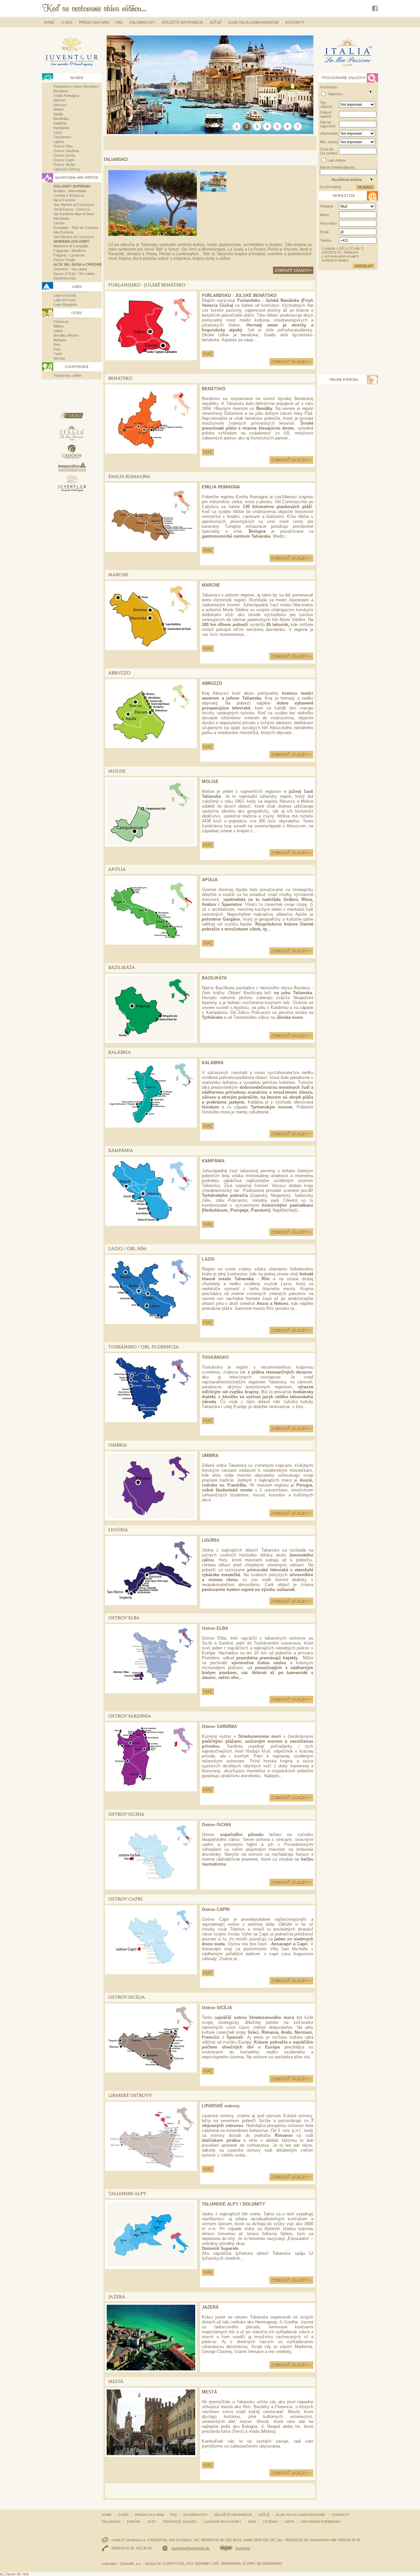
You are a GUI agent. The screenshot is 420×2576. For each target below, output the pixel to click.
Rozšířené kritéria (347, 180)
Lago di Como (64, 300)
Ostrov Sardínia (66, 151)
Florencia (61, 322)
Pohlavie (327, 206)
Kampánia (61, 128)
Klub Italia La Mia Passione (253, 22)
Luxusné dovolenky (223, 2522)
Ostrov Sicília (64, 165)
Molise (59, 109)
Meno (324, 215)
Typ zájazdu (326, 104)
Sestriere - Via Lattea (70, 269)
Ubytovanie (329, 133)
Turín (58, 354)
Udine (58, 331)
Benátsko (61, 91)
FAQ (119, 22)
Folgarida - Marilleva (70, 251)
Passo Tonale (64, 260)
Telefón (326, 240)
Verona (59, 358)
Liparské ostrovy (67, 169)
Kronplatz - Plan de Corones (76, 228)
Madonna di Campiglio (71, 246)
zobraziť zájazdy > (291, 362)
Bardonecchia (64, 278)
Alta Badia (61, 218)
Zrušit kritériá (330, 187)
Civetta (59, 223)
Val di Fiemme (64, 200)
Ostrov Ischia (64, 155)
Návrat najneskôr (328, 124)
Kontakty (295, 22)
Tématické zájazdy (180, 2522)
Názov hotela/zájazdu (337, 167)
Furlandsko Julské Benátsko (76, 86)
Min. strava (329, 142)
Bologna (60, 340)
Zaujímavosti (142, 22)
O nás (67, 22)
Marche (60, 100)
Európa (134, 2522)
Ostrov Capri (64, 160)
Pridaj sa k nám (94, 22)
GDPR (290, 2522)
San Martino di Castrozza (74, 205)
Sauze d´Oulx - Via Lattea (74, 274)
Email (324, 232)
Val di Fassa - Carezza (72, 209)
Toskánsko (62, 137)
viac (208, 354)
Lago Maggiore (65, 304)
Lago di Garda (65, 295)
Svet (152, 2522)
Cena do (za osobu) (329, 151)
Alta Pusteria (63, 232)
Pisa (57, 349)
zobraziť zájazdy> (293, 270)
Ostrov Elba (63, 146)
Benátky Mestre (66, 335)
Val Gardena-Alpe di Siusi (73, 214)
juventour (243, 2548)
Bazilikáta (61, 119)
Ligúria (59, 142)
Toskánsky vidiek (67, 375)
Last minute (337, 160)
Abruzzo (60, 105)
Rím (57, 345)
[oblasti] (370, 92)
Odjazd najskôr (326, 114)
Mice (252, 2522)
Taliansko (335, 94)
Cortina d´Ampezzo (69, 195)
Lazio (58, 132)
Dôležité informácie (182, 22)
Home (49, 22)
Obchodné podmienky (321, 2522)
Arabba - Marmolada (70, 191)
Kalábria (60, 123)
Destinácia (328, 87)
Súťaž (216, 22)
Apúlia (58, 114)
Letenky (271, 2522)
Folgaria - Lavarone (69, 255)
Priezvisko (328, 223)
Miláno (59, 326)
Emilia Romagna (66, 96)
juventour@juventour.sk (190, 2548)
